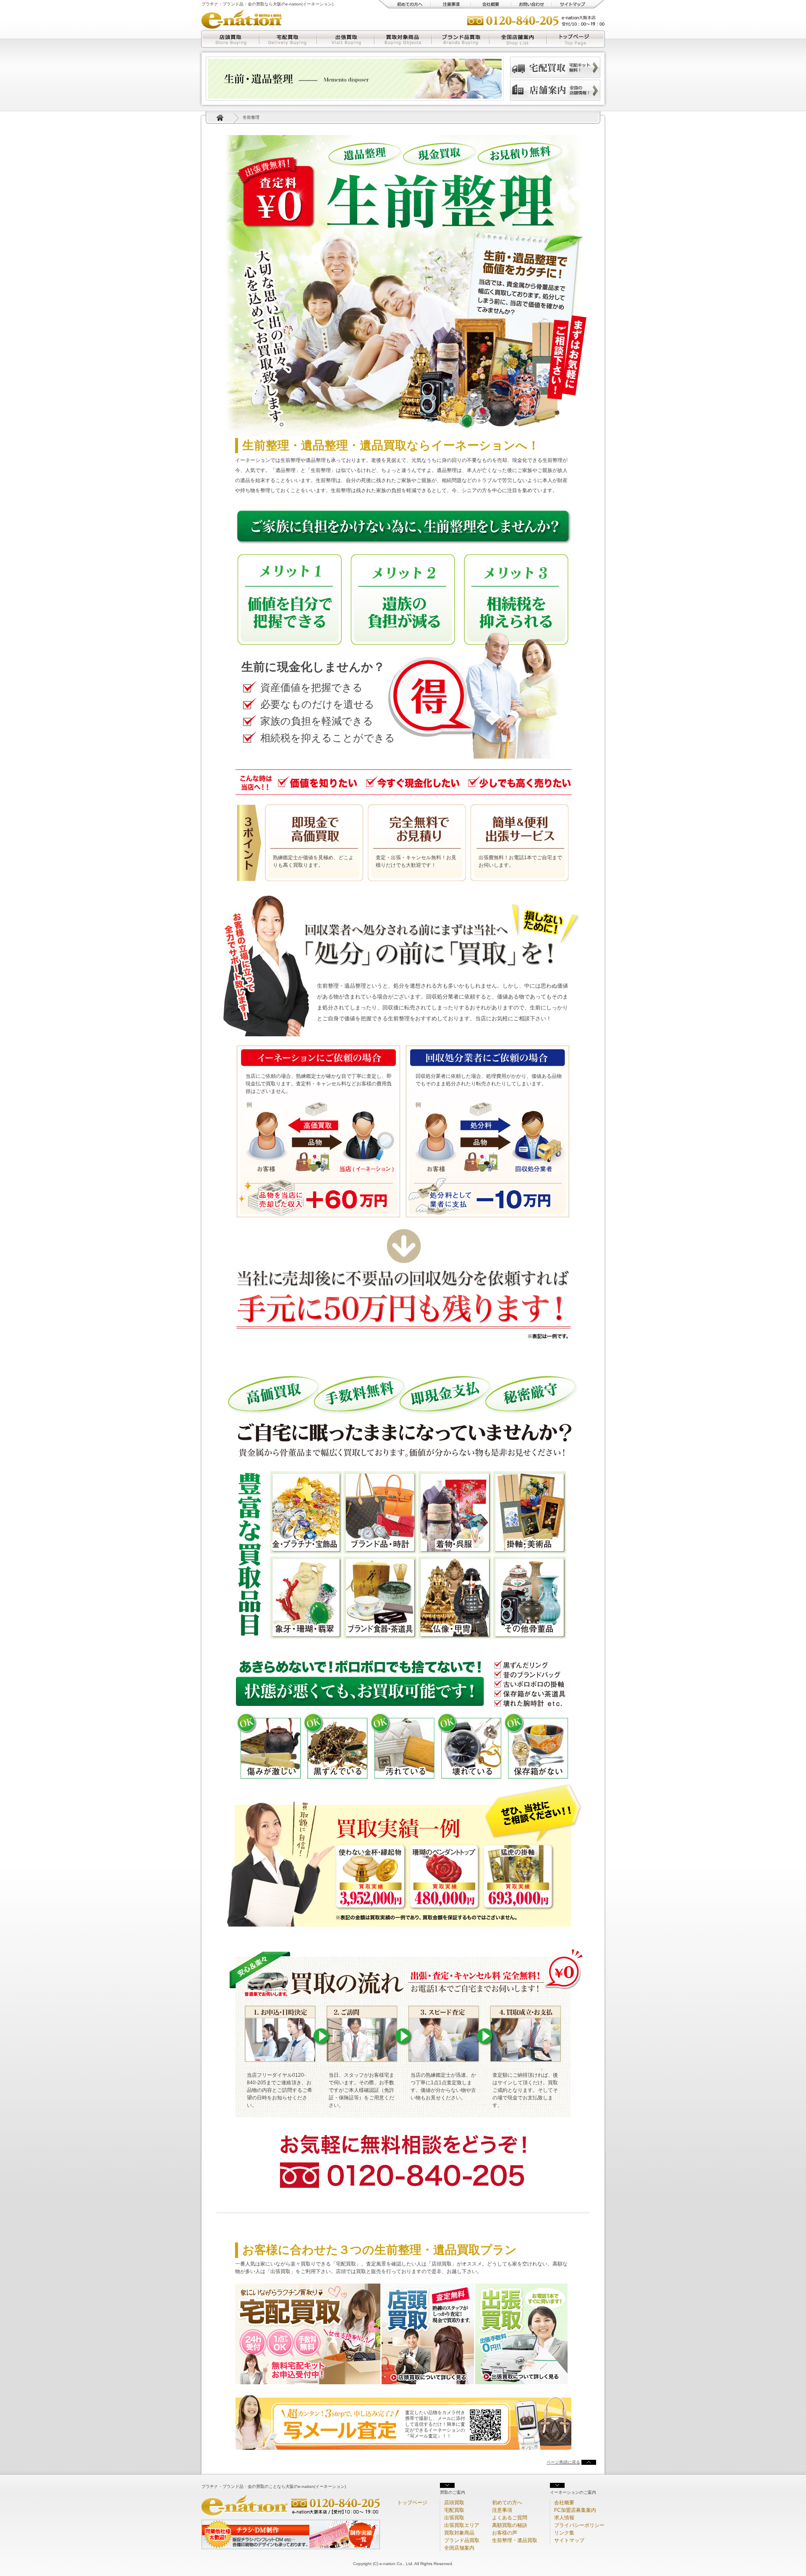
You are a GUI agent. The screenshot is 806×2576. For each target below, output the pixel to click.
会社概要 (491, 4)
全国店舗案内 (518, 39)
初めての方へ (404, 4)
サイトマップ (578, 4)
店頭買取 (230, 39)
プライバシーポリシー (579, 2525)
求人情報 (564, 2518)
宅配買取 (288, 39)
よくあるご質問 (510, 2518)
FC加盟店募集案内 (575, 2510)
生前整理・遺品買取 (515, 2540)
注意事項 (451, 4)
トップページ (576, 39)
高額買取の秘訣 (510, 2525)
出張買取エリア (462, 2525)
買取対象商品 (403, 39)
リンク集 (564, 2533)
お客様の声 (505, 2533)
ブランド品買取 (461, 39)
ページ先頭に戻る (563, 2462)
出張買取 (346, 39)
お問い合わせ (531, 4)
